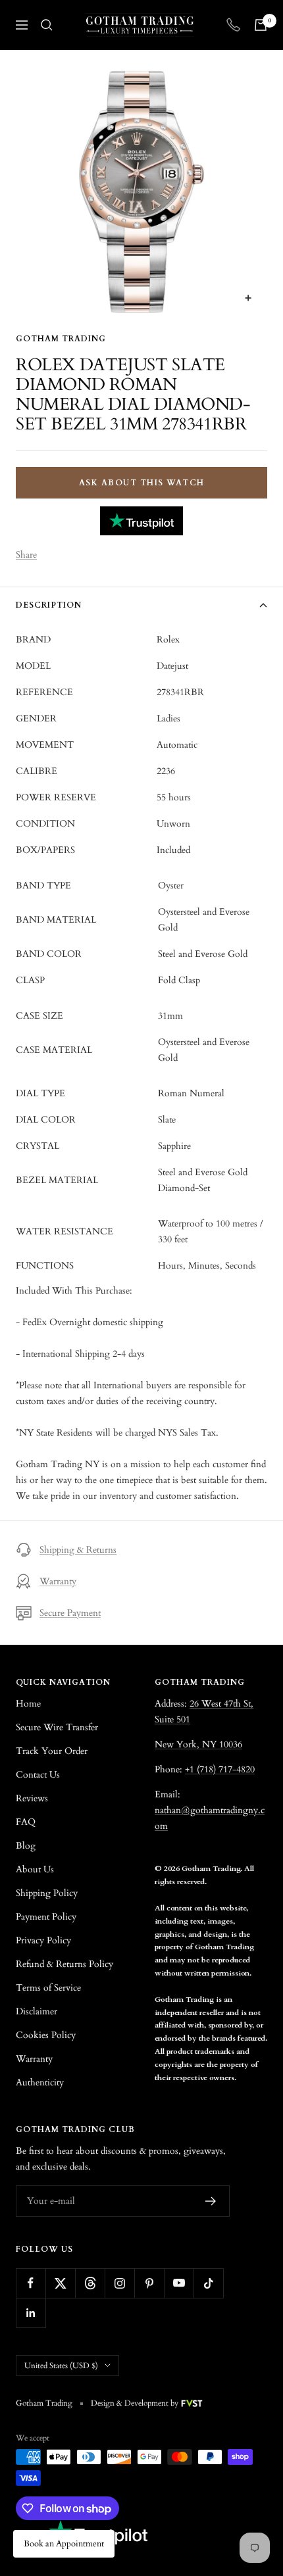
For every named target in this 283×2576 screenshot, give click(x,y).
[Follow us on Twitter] (60, 2283)
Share (26, 555)
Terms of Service (48, 1988)
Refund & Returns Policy (64, 1964)
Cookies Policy (46, 2035)
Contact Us (38, 1775)
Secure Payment (70, 1613)
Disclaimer (37, 2011)
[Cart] (261, 25)
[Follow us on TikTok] (208, 2283)
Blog (26, 1846)
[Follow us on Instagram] (119, 2283)
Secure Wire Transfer (57, 1727)
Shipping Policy (47, 1893)
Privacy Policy (43, 1940)
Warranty (58, 1581)
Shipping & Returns (78, 1550)
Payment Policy (46, 1917)
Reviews (32, 1798)
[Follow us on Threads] (90, 2283)
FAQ (26, 1822)
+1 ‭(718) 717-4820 (220, 1769)
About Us (35, 1869)
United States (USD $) (61, 2366)
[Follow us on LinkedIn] (31, 2313)
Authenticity (40, 2082)
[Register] (211, 2201)
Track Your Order (52, 1751)
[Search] (47, 25)
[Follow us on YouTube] (179, 2283)
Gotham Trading (61, 339)
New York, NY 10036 (198, 1744)
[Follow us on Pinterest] (149, 2283)
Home (28, 1704)
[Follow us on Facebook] (31, 2283)
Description (49, 605)
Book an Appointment (64, 2544)
